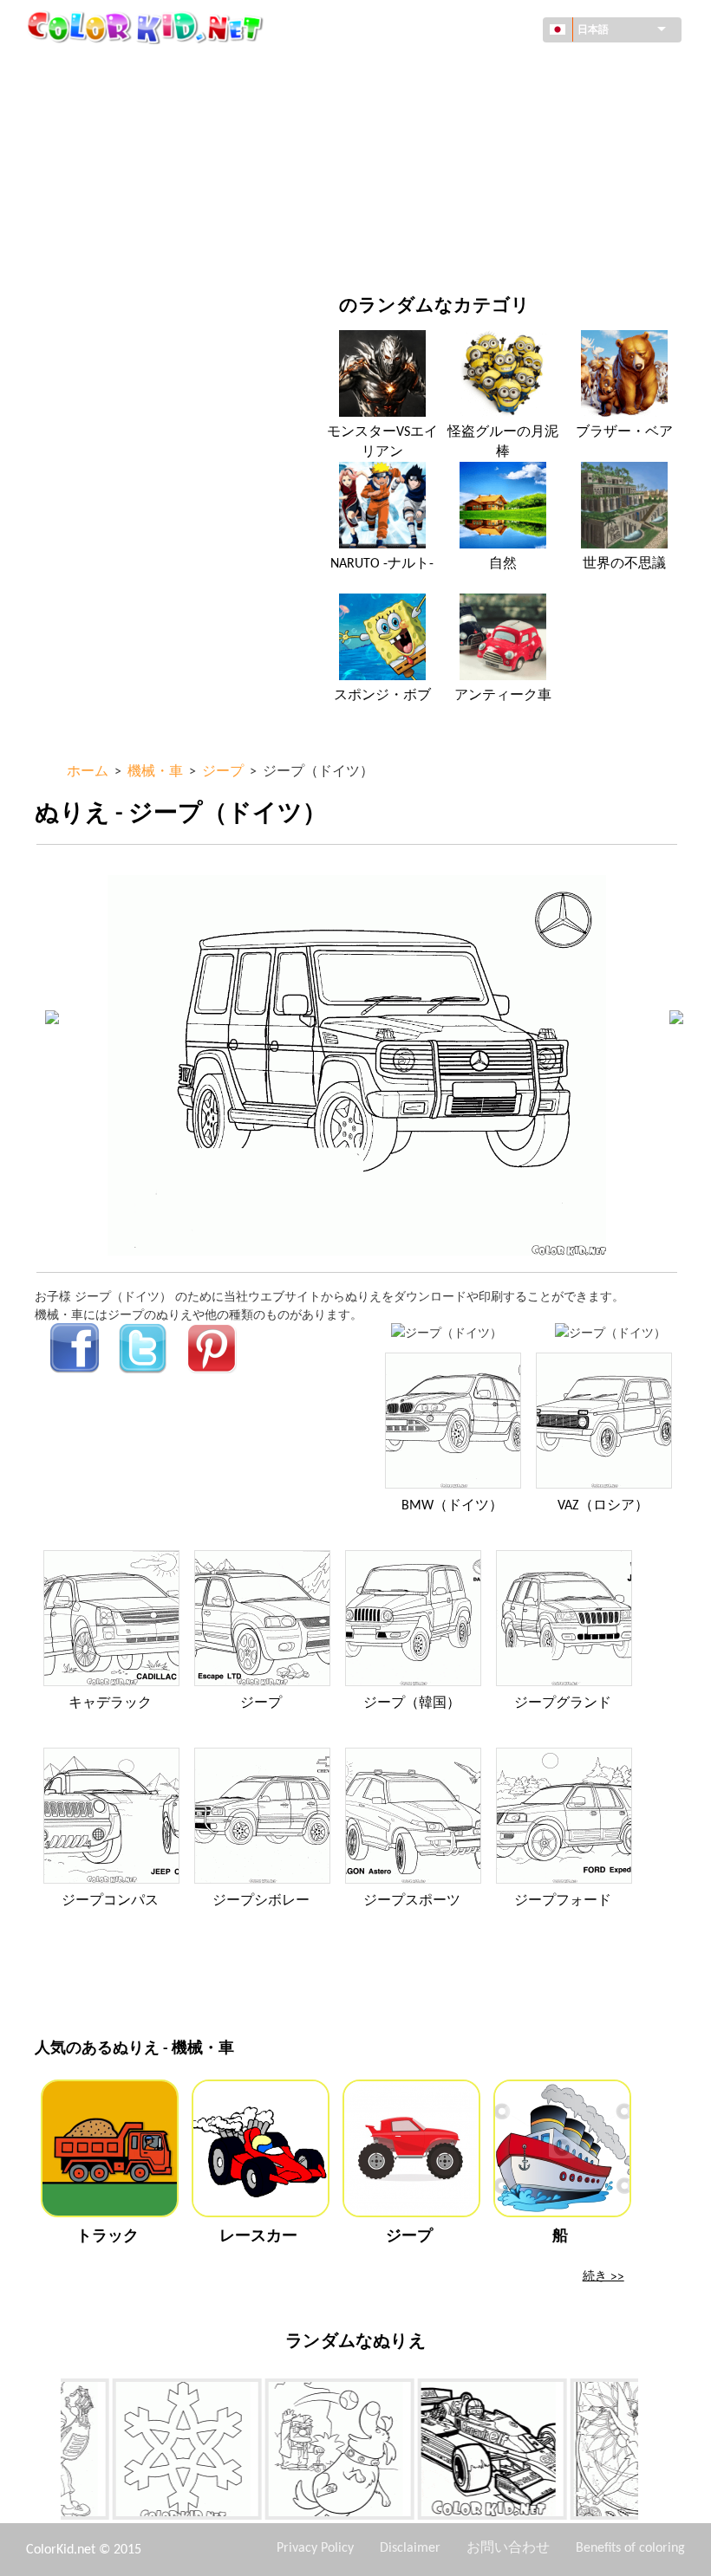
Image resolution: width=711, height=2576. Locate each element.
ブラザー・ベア (624, 432)
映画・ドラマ (111, 247)
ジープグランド (563, 1703)
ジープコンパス (110, 1901)
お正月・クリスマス (466, 211)
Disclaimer (410, 2548)
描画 (87, 140)
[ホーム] (147, 27)
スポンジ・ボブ (382, 696)
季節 (87, 175)
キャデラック (110, 1703)
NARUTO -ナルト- (382, 564)
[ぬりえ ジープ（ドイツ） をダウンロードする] (610, 1332)
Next (651, 2453)
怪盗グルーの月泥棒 (503, 442)
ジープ (261, 1703)
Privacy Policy (315, 2548)
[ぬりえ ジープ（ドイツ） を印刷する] (447, 1332)
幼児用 (93, 211)
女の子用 (436, 140)
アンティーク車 (503, 696)
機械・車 (99, 69)
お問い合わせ (508, 2548)
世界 (424, 69)
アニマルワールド (460, 104)
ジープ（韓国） (412, 1703)
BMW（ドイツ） (452, 1506)
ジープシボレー (261, 1901)
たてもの (99, 104)
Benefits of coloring (630, 2548)
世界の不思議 (624, 564)
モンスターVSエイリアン (382, 442)
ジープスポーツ (412, 1901)
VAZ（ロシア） (603, 1506)
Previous (48, 2453)
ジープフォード (563, 1901)
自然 (424, 247)
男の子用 (436, 175)
